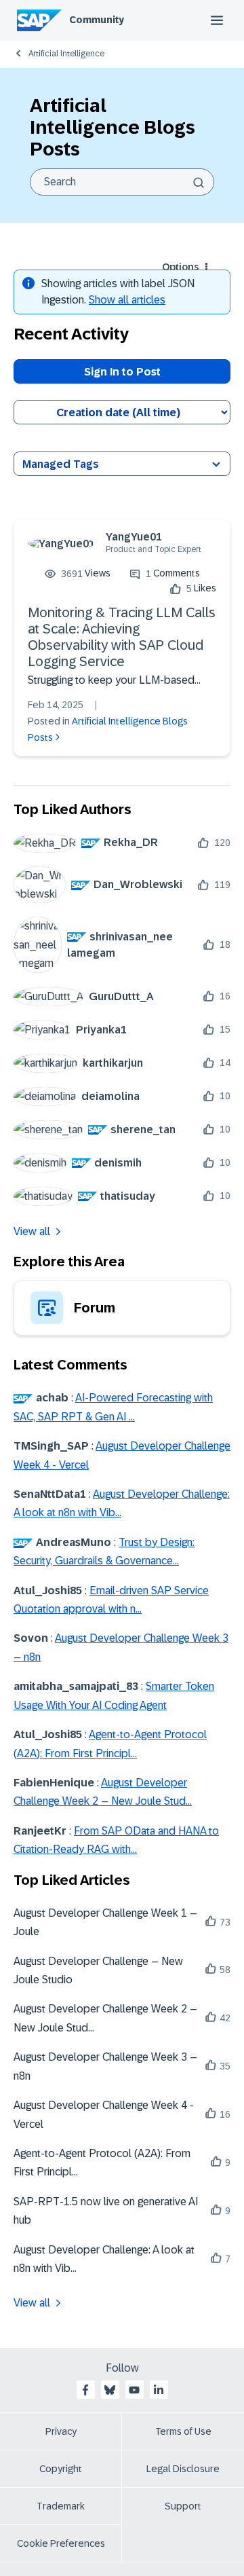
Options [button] (180, 267)
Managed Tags (61, 464)
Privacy (61, 2431)
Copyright (61, 2469)
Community (97, 20)
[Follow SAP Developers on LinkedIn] (159, 2390)
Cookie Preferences (61, 2543)
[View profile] (61, 544)
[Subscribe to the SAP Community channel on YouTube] (134, 2390)
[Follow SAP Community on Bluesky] (110, 2390)
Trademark (61, 2506)
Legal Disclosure (183, 2469)
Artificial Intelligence (66, 54)
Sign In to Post (122, 372)
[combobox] (122, 182)
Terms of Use (183, 2431)
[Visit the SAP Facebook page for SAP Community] (85, 2390)
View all (32, 1231)
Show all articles (127, 300)
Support (183, 2506)
